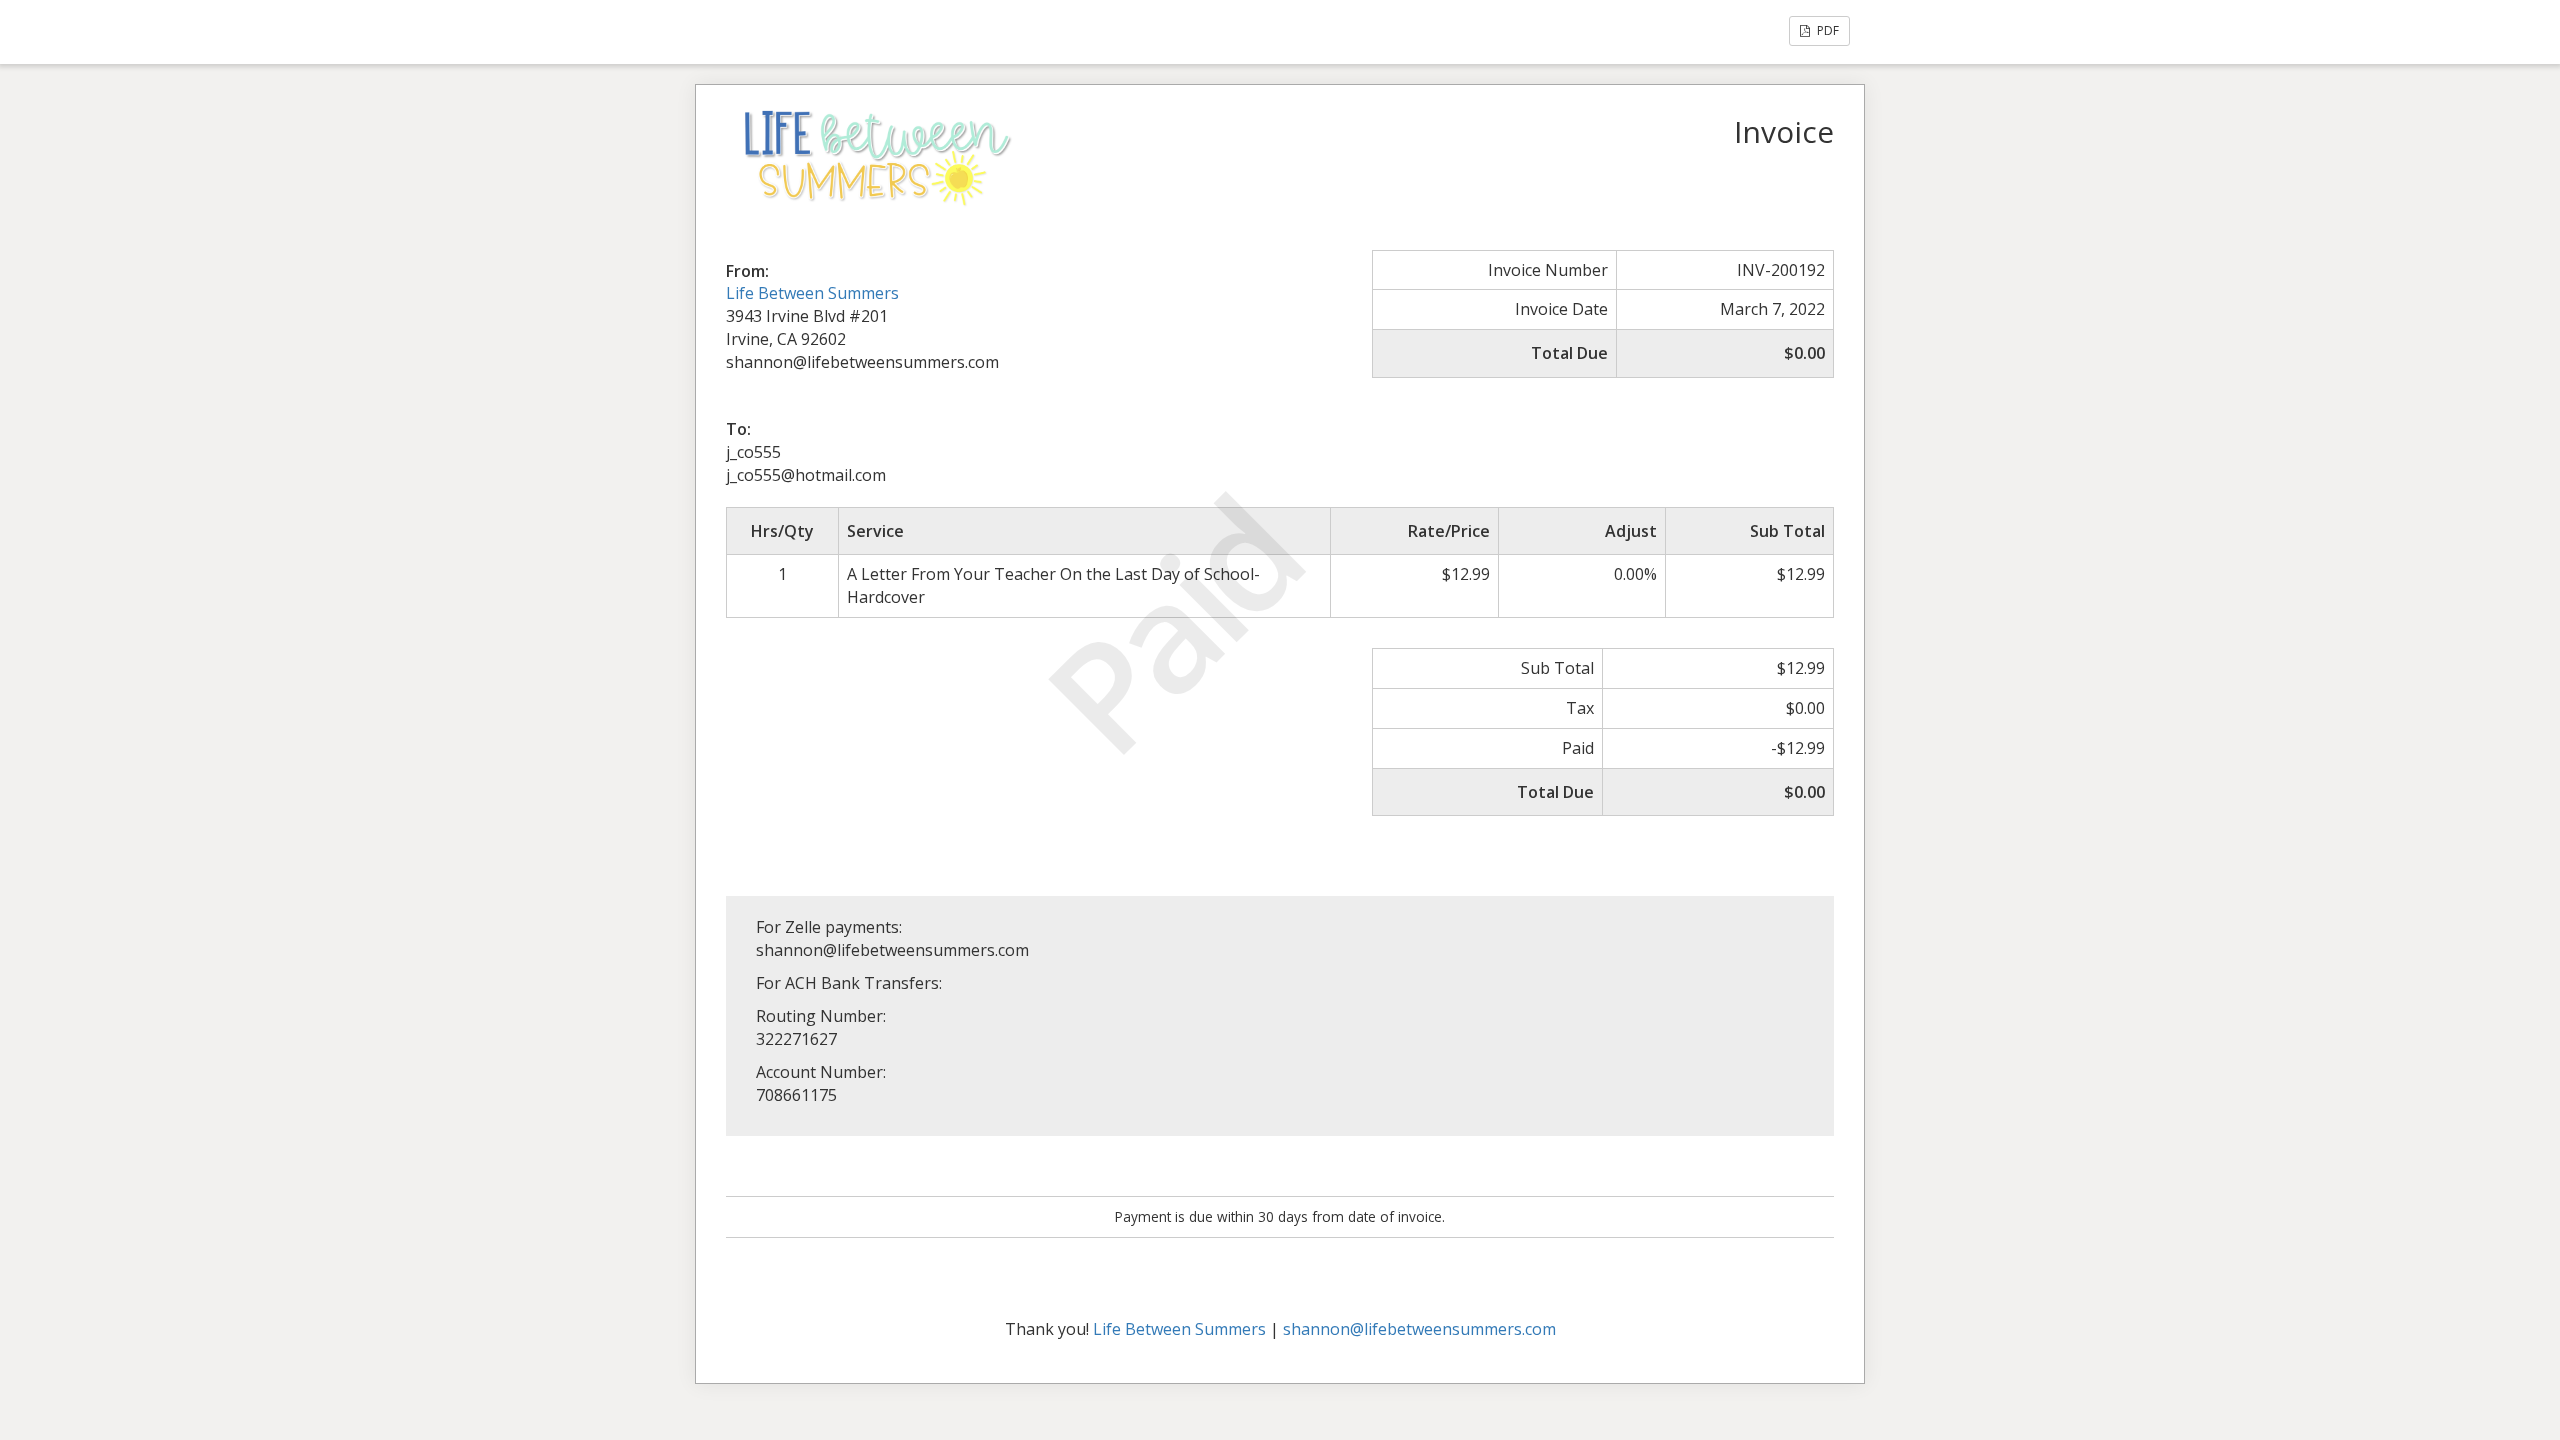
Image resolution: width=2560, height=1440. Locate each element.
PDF (1826, 30)
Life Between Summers (812, 293)
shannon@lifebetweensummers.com (1419, 1329)
